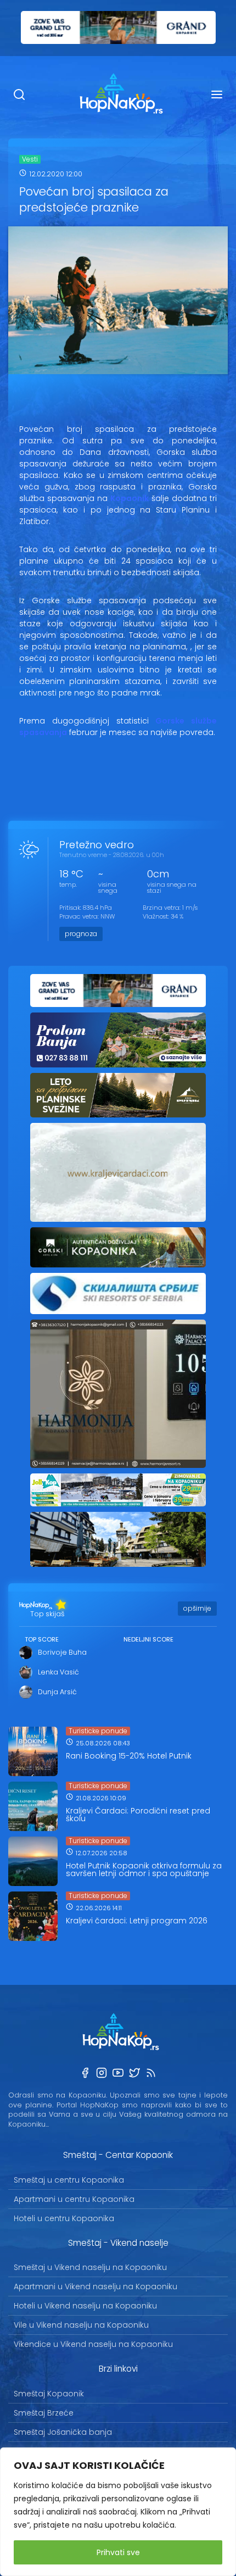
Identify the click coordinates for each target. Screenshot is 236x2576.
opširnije (197, 1608)
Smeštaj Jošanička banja (63, 2432)
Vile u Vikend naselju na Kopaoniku (81, 2325)
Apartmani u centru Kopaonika (74, 2199)
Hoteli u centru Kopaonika (64, 2218)
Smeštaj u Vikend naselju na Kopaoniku (90, 2267)
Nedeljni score (148, 1639)
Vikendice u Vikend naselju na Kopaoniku (93, 2344)
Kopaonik (130, 498)
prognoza (81, 934)
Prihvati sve (118, 2552)
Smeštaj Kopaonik (49, 2394)
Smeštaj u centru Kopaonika (69, 2180)
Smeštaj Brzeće (44, 2413)
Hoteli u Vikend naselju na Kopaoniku (85, 2306)
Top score (42, 1639)
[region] (118, 2512)
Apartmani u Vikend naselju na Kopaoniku (95, 2286)
